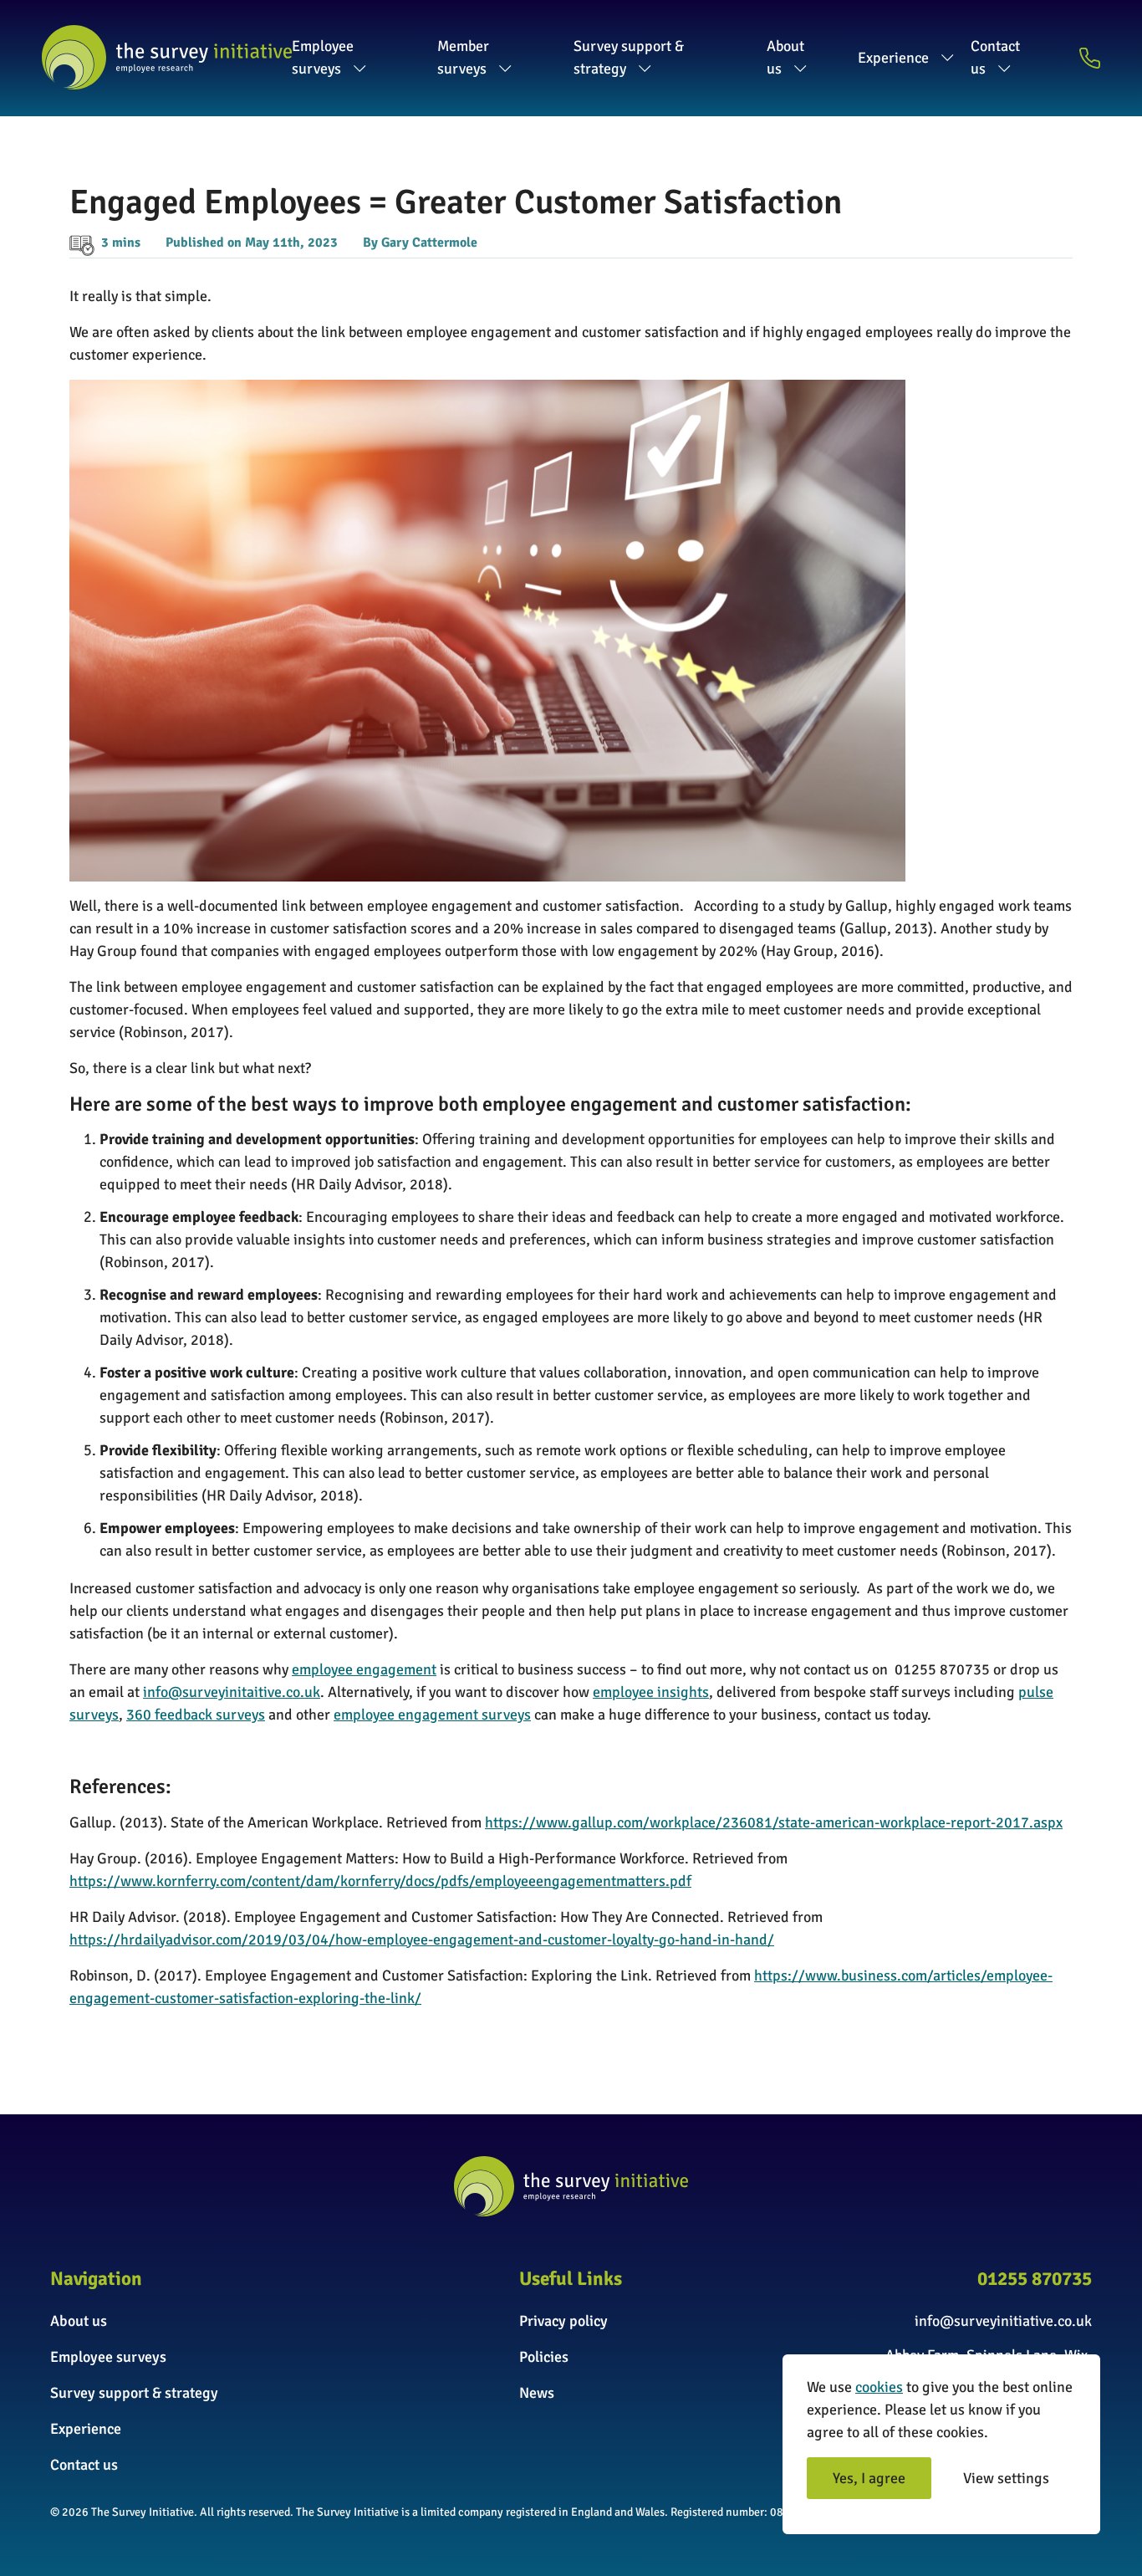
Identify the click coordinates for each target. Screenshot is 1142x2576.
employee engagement (364, 1669)
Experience (893, 58)
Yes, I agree (869, 2478)
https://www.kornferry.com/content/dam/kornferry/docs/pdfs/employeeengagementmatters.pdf (380, 1881)
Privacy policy (563, 2321)
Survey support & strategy (629, 57)
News (537, 2393)
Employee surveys (323, 57)
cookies (879, 2387)
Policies (544, 2357)
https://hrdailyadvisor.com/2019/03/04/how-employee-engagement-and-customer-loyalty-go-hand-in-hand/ (422, 1940)
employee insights (651, 1692)
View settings (1006, 2478)
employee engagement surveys (432, 1715)
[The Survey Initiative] (167, 57)
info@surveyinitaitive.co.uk (232, 1692)
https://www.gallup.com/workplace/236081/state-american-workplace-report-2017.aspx (774, 1822)
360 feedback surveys (196, 1715)
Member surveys (463, 57)
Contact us (995, 57)
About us (785, 57)
